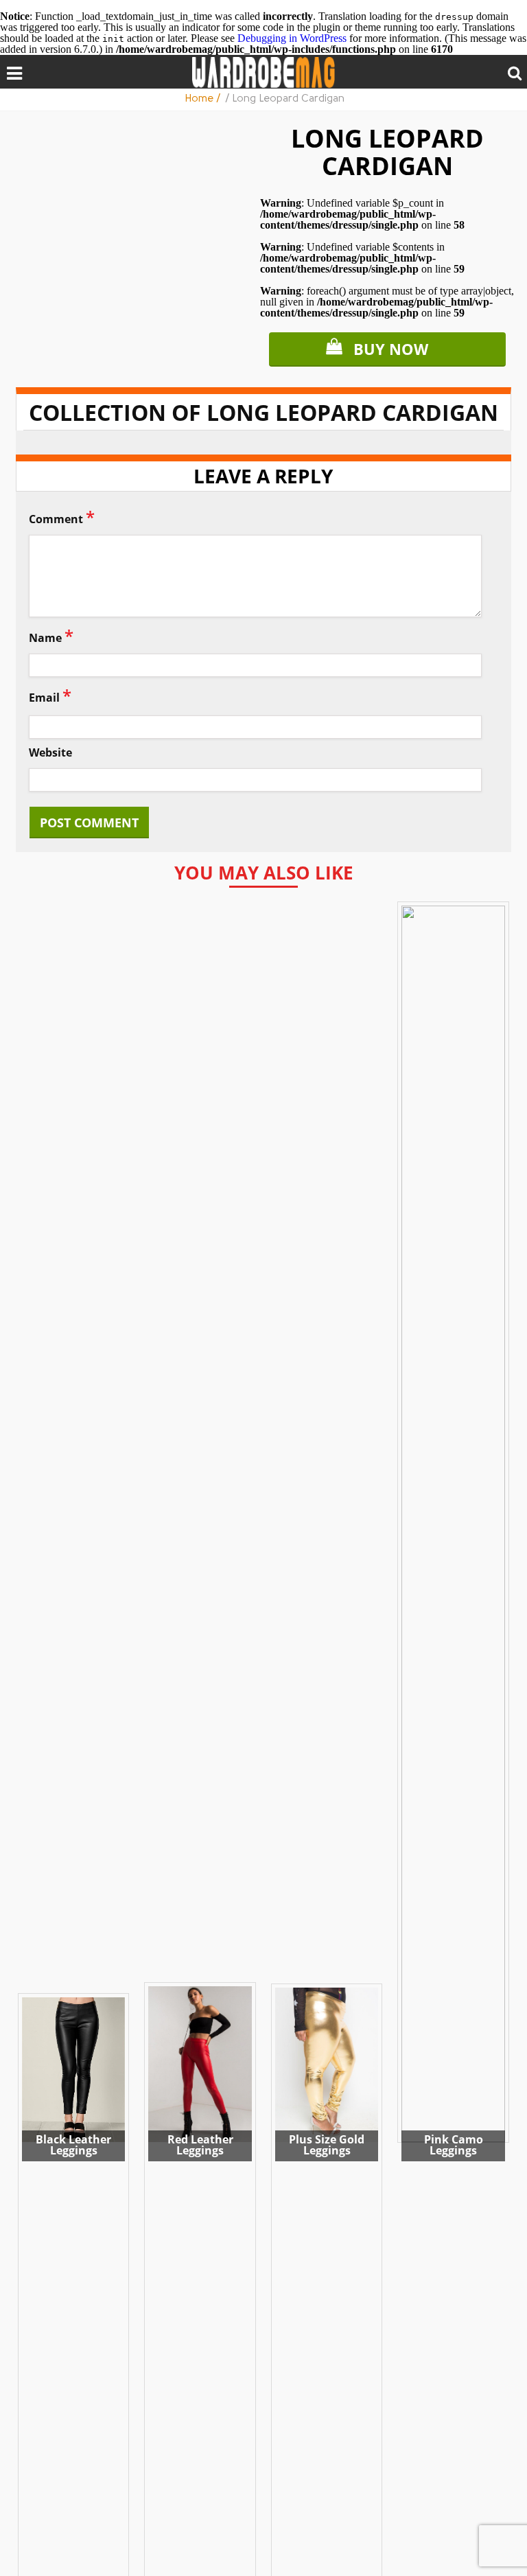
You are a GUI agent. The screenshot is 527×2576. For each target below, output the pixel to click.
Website (50, 753)
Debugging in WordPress (292, 38)
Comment (62, 517)
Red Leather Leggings (200, 2145)
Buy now (391, 349)
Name (51, 635)
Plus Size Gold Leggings (327, 2145)
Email (50, 695)
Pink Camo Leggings (454, 2145)
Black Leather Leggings (73, 2145)
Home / (204, 99)
